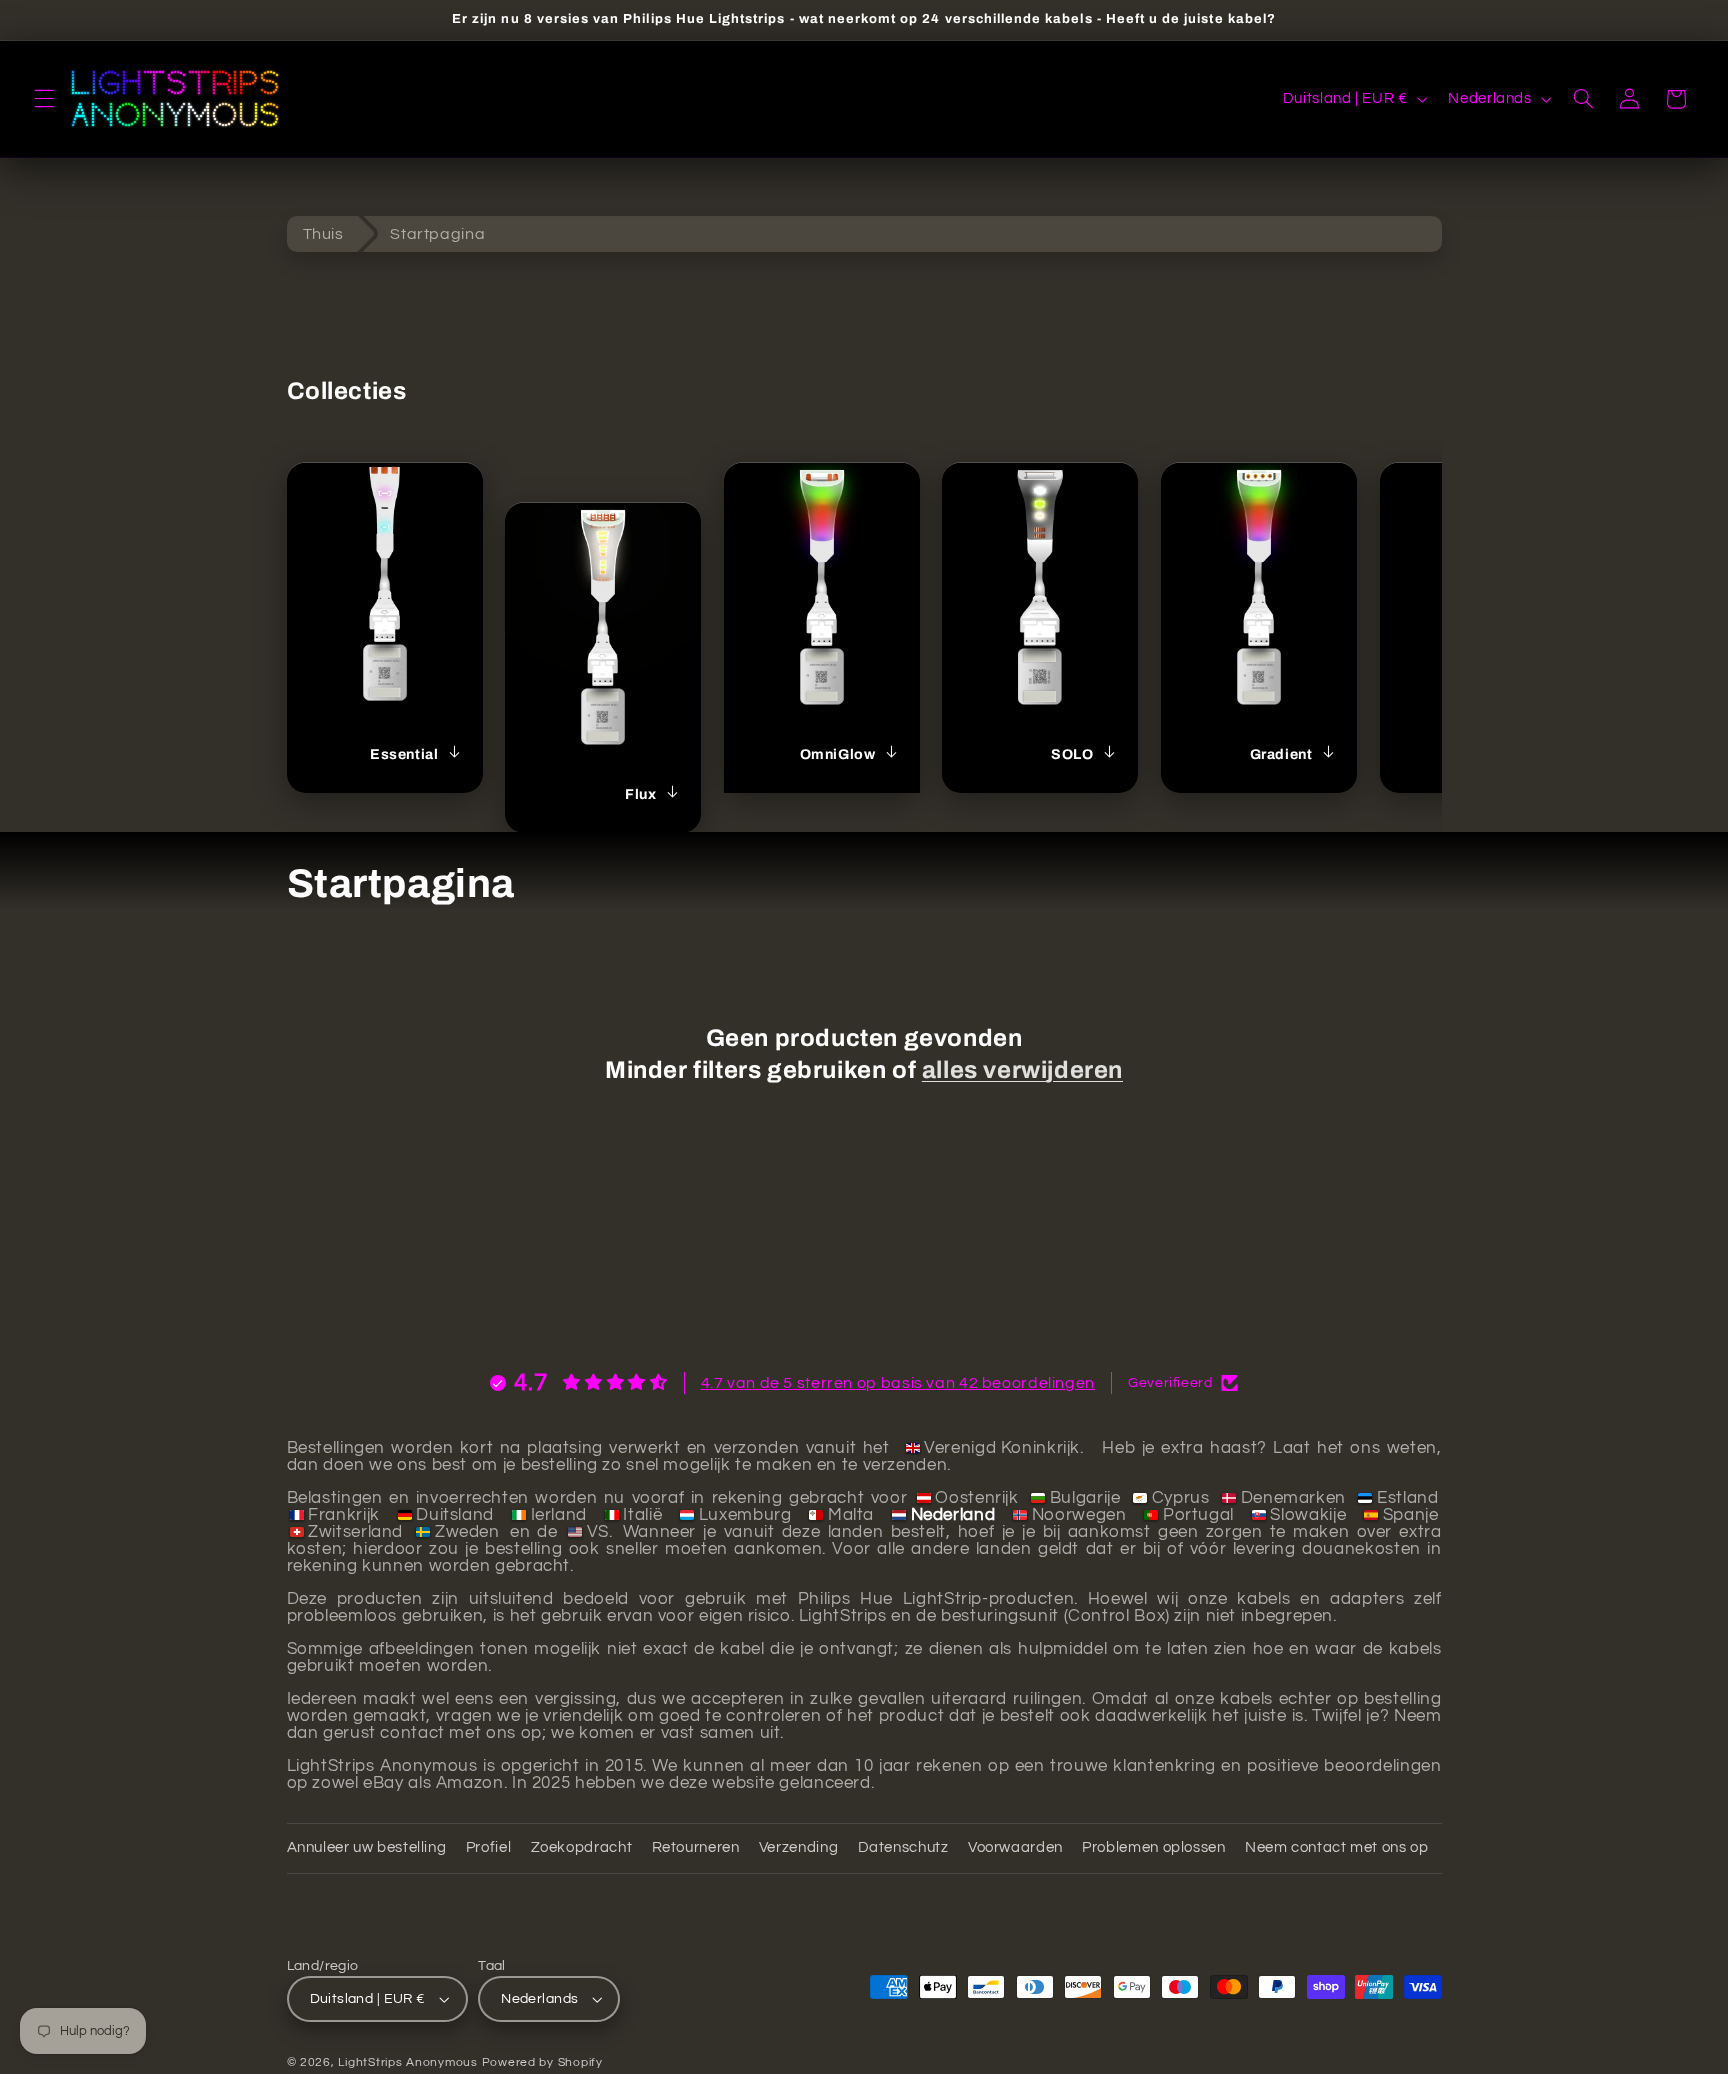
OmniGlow (837, 754)
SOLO (1072, 754)
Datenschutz (903, 1848)
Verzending (798, 1848)
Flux (640, 794)
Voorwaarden (1015, 1848)
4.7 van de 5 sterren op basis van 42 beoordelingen (898, 1383)
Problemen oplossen (1153, 1848)
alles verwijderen (1022, 1070)
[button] (44, 99)
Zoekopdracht (582, 1848)
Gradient (1281, 754)
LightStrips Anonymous (407, 2062)
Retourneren (696, 1848)
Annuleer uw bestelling (367, 1848)
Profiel (488, 1848)
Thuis (323, 234)
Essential (404, 754)
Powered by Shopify (542, 2062)
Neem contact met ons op (1337, 1848)
